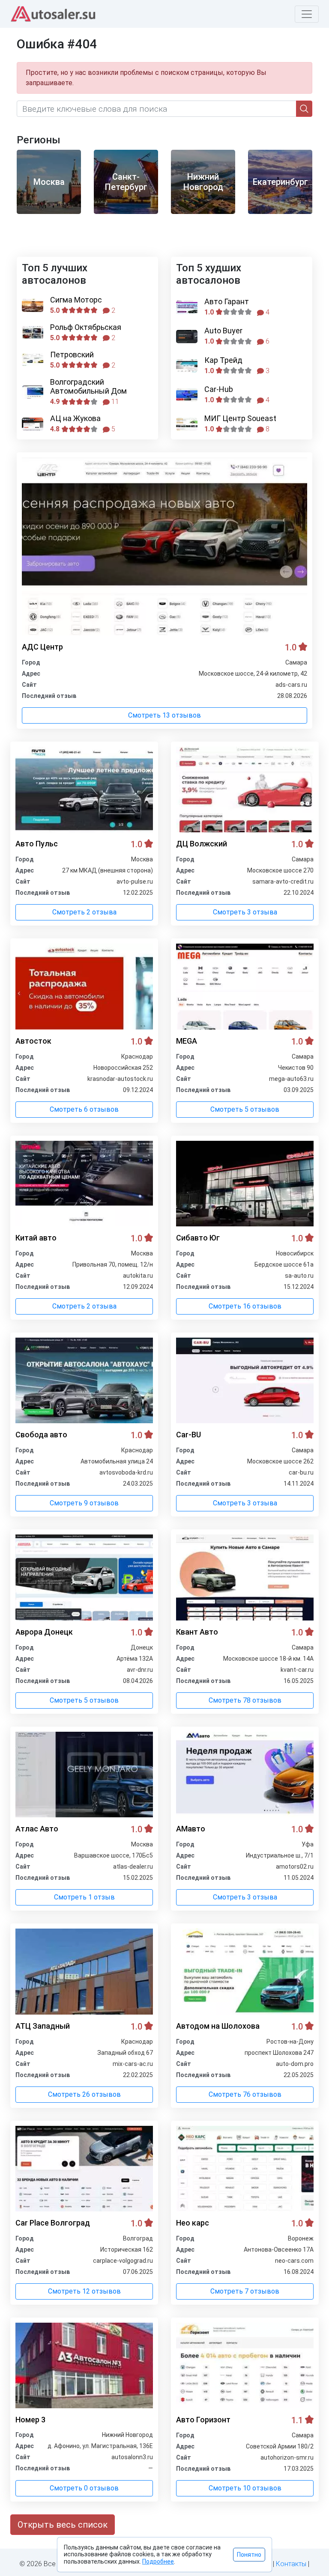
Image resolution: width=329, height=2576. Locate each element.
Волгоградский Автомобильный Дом (88, 387)
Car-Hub (219, 389)
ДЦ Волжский (202, 844)
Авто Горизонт (203, 2420)
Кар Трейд (223, 360)
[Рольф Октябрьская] (33, 333)
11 (114, 402)
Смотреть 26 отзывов (84, 2094)
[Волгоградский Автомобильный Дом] (33, 392)
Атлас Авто (37, 1829)
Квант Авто (197, 1632)
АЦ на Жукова (75, 418)
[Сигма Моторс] (33, 305)
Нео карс (193, 2223)
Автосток (33, 1041)
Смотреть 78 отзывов (245, 1700)
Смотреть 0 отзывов (84, 2488)
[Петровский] (33, 360)
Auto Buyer (223, 331)
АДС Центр (42, 647)
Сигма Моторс (76, 300)
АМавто (191, 1829)
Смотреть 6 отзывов (84, 1109)
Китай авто (36, 1238)
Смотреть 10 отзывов (245, 2488)
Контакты (291, 2564)
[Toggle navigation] (307, 14)
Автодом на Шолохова (218, 2026)
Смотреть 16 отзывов (245, 1306)
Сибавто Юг (198, 1238)
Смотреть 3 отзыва (245, 912)
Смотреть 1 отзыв (84, 1897)
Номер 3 (30, 2420)
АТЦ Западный (43, 2026)
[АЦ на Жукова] (33, 424)
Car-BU (188, 1435)
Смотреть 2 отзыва (84, 912)
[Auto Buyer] (187, 337)
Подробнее (158, 2561)
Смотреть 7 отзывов (245, 2291)
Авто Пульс (37, 844)
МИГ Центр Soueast (240, 418)
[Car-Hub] (187, 395)
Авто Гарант (227, 301)
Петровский (72, 355)
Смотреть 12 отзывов (84, 2291)
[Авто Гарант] (187, 307)
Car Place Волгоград (53, 2223)
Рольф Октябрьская (86, 327)
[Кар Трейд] (187, 366)
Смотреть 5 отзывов (245, 1109)
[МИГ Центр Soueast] (187, 424)
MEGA (187, 1041)
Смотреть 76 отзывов (245, 2094)
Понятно (249, 2555)
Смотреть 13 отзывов (164, 715)
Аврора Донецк (44, 1632)
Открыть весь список (63, 2525)
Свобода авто (41, 1435)
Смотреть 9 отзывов (84, 1503)
